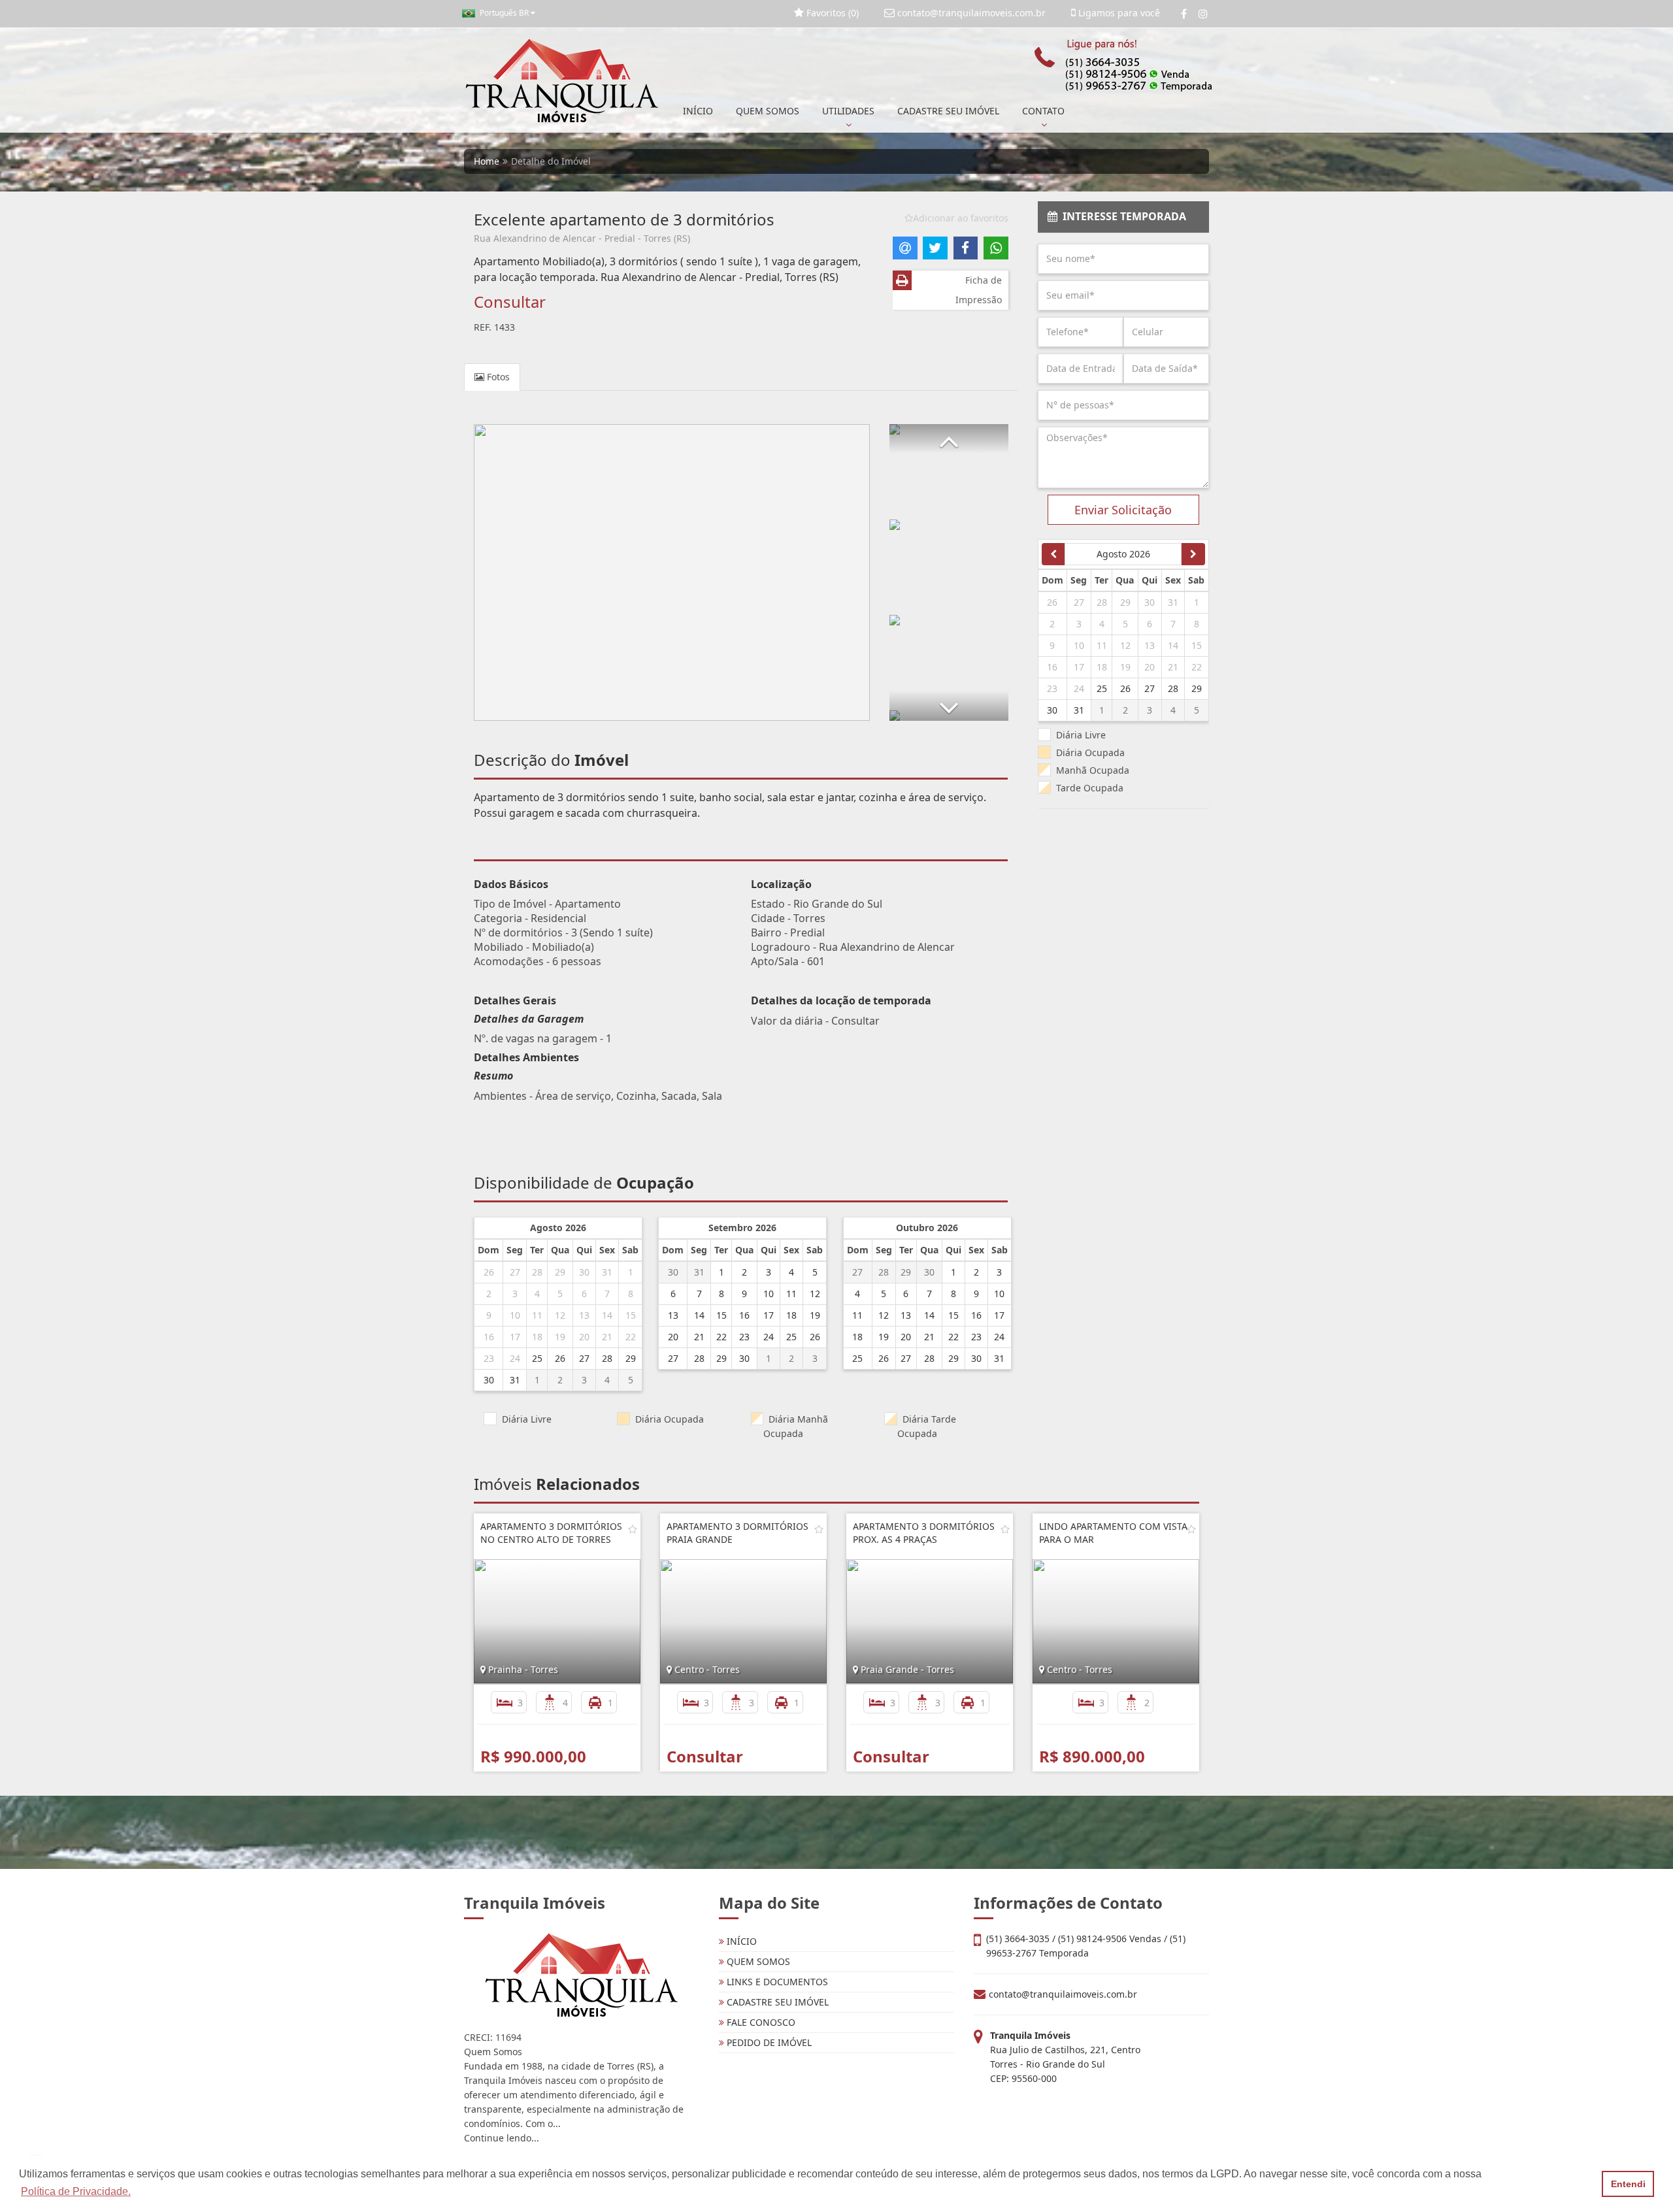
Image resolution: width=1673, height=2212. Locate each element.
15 (631, 1315)
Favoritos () (831, 13)
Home (487, 161)
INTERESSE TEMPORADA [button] (1122, 216)
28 (537, 1272)
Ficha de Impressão (979, 290)
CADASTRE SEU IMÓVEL (948, 111)
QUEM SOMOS (768, 111)
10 (515, 1315)
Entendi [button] (1628, 2184)
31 (607, 1272)
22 (631, 1337)
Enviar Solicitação (1123, 510)
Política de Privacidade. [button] (76, 2191)
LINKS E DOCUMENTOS (776, 1982)
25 (537, 1358)
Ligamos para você (1118, 13)
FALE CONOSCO (760, 2022)
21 (607, 1337)
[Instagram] (1203, 14)
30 (584, 1272)
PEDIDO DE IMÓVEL (768, 2042)
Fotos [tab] (497, 377)
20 (584, 1337)
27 (515, 1272)
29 (560, 1272)
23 (489, 1358)
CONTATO (1043, 111)
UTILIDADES (848, 111)
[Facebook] (1184, 14)
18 (537, 1337)
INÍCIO (698, 111)
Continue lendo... (502, 2138)
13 (584, 1315)
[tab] (1124, 217)
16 (489, 1337)
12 (560, 1315)
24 (515, 1358)
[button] (949, 439)
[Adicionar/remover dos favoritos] (633, 1529)
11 (537, 1315)
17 (515, 1337)
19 (560, 1337)
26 (489, 1272)
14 (607, 1315)
